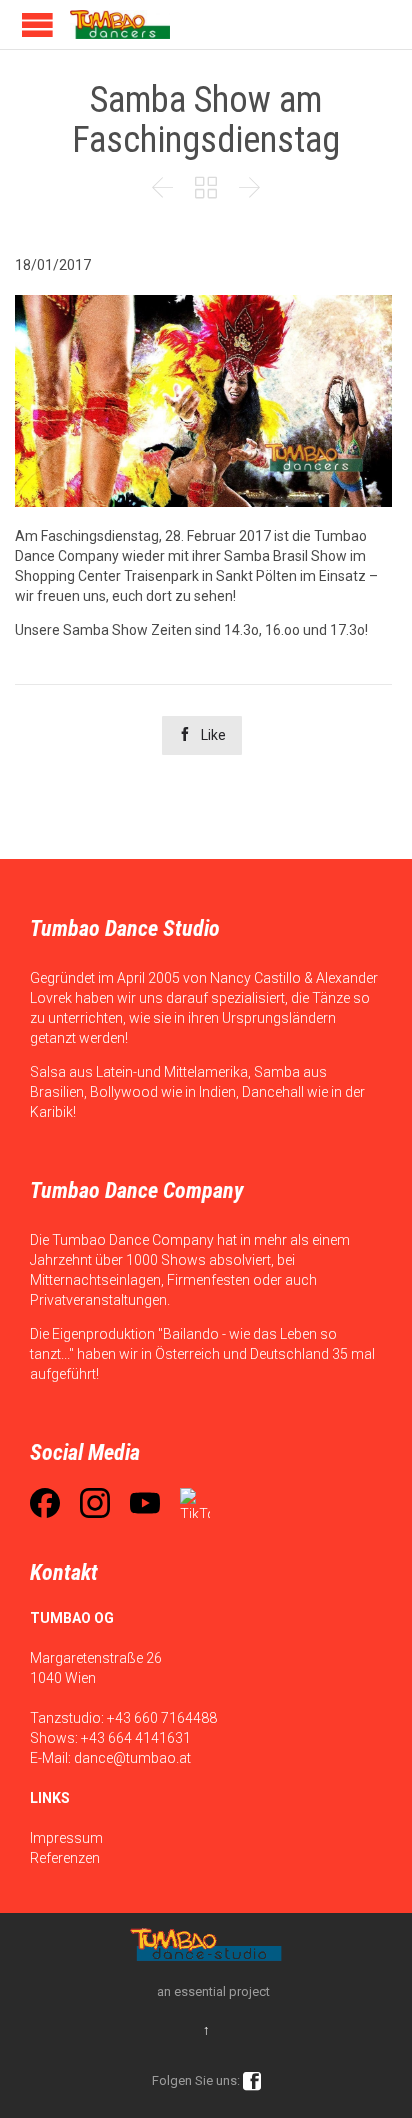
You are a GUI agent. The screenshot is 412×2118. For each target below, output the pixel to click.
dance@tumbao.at (132, 1758)
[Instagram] (95, 1503)
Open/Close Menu (37, 24)
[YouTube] (145, 1503)
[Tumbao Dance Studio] (120, 24)
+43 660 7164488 (162, 1718)
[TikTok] (195, 1503)
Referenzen (65, 1858)
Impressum (66, 1838)
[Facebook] (45, 1503)
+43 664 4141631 (136, 1738)
